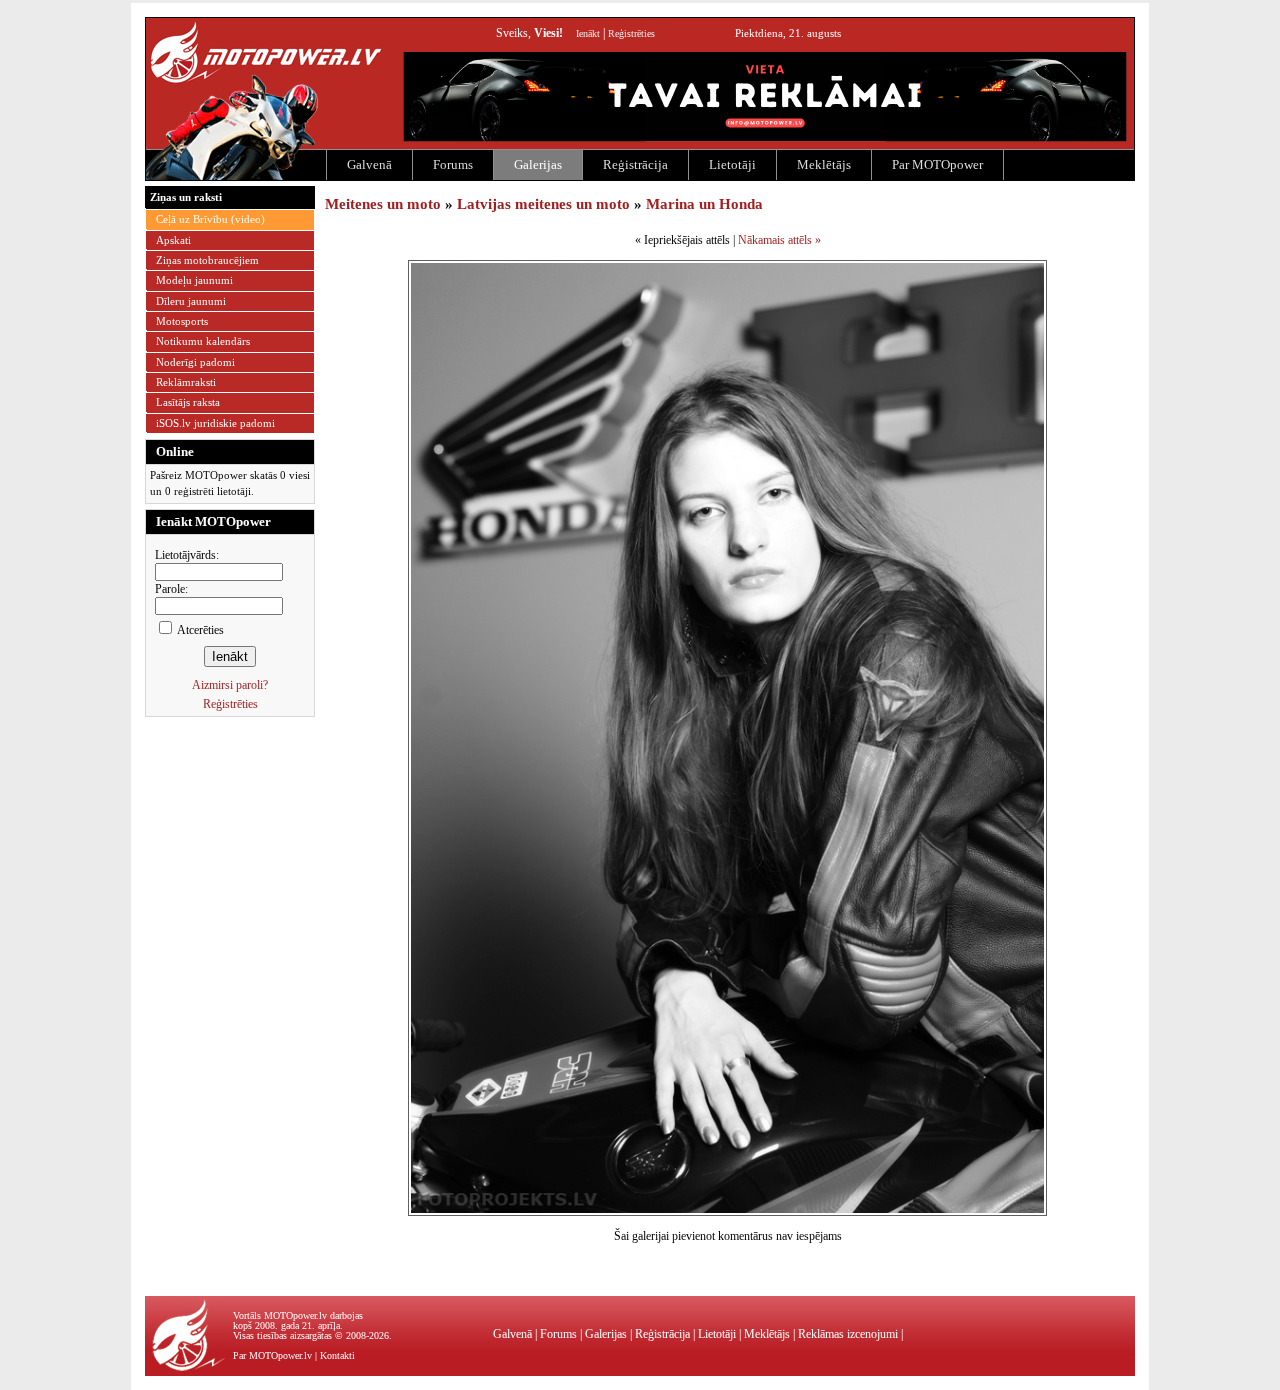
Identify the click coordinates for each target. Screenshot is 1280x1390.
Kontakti (337, 1355)
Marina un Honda (704, 204)
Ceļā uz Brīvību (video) (210, 219)
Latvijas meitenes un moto (543, 204)
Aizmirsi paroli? (230, 685)
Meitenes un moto (383, 204)
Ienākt (588, 33)
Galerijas (538, 164)
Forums (453, 164)
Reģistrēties (631, 33)
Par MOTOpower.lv (272, 1355)
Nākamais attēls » (779, 240)
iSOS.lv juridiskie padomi (215, 423)
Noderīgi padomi (195, 362)
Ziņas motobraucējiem (207, 260)
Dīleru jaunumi (191, 301)
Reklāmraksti (186, 382)
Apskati (173, 240)
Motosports (182, 321)
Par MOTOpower (937, 164)
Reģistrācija (635, 164)
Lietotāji (732, 164)
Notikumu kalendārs (203, 341)
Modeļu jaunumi (194, 280)
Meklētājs (824, 164)
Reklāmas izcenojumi (848, 1334)
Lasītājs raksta (188, 402)
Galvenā (369, 164)
